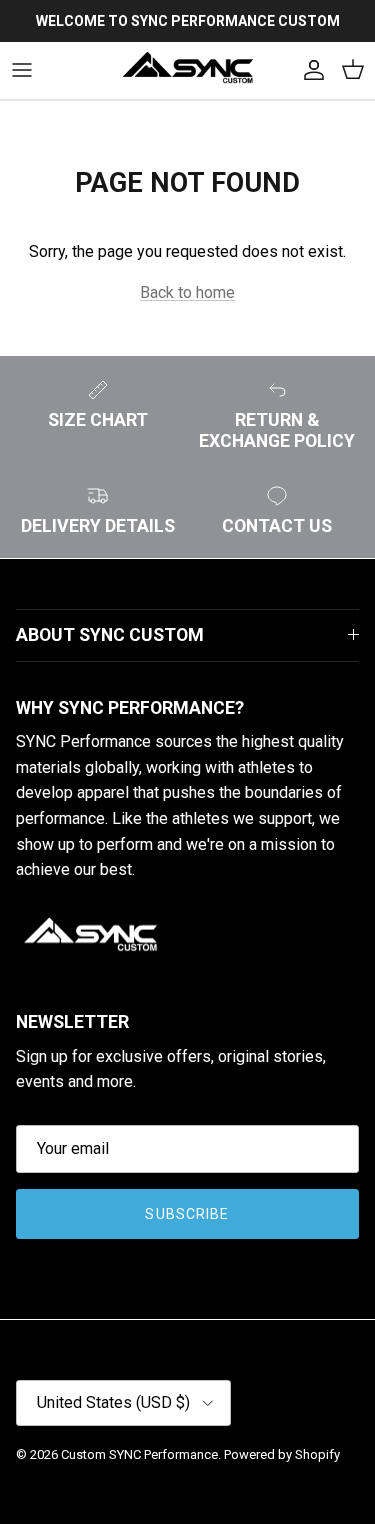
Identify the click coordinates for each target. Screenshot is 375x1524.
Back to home (187, 292)
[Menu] (22, 70)
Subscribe (187, 1214)
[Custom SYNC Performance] (188, 70)
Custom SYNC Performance (139, 1454)
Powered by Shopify (282, 1454)
